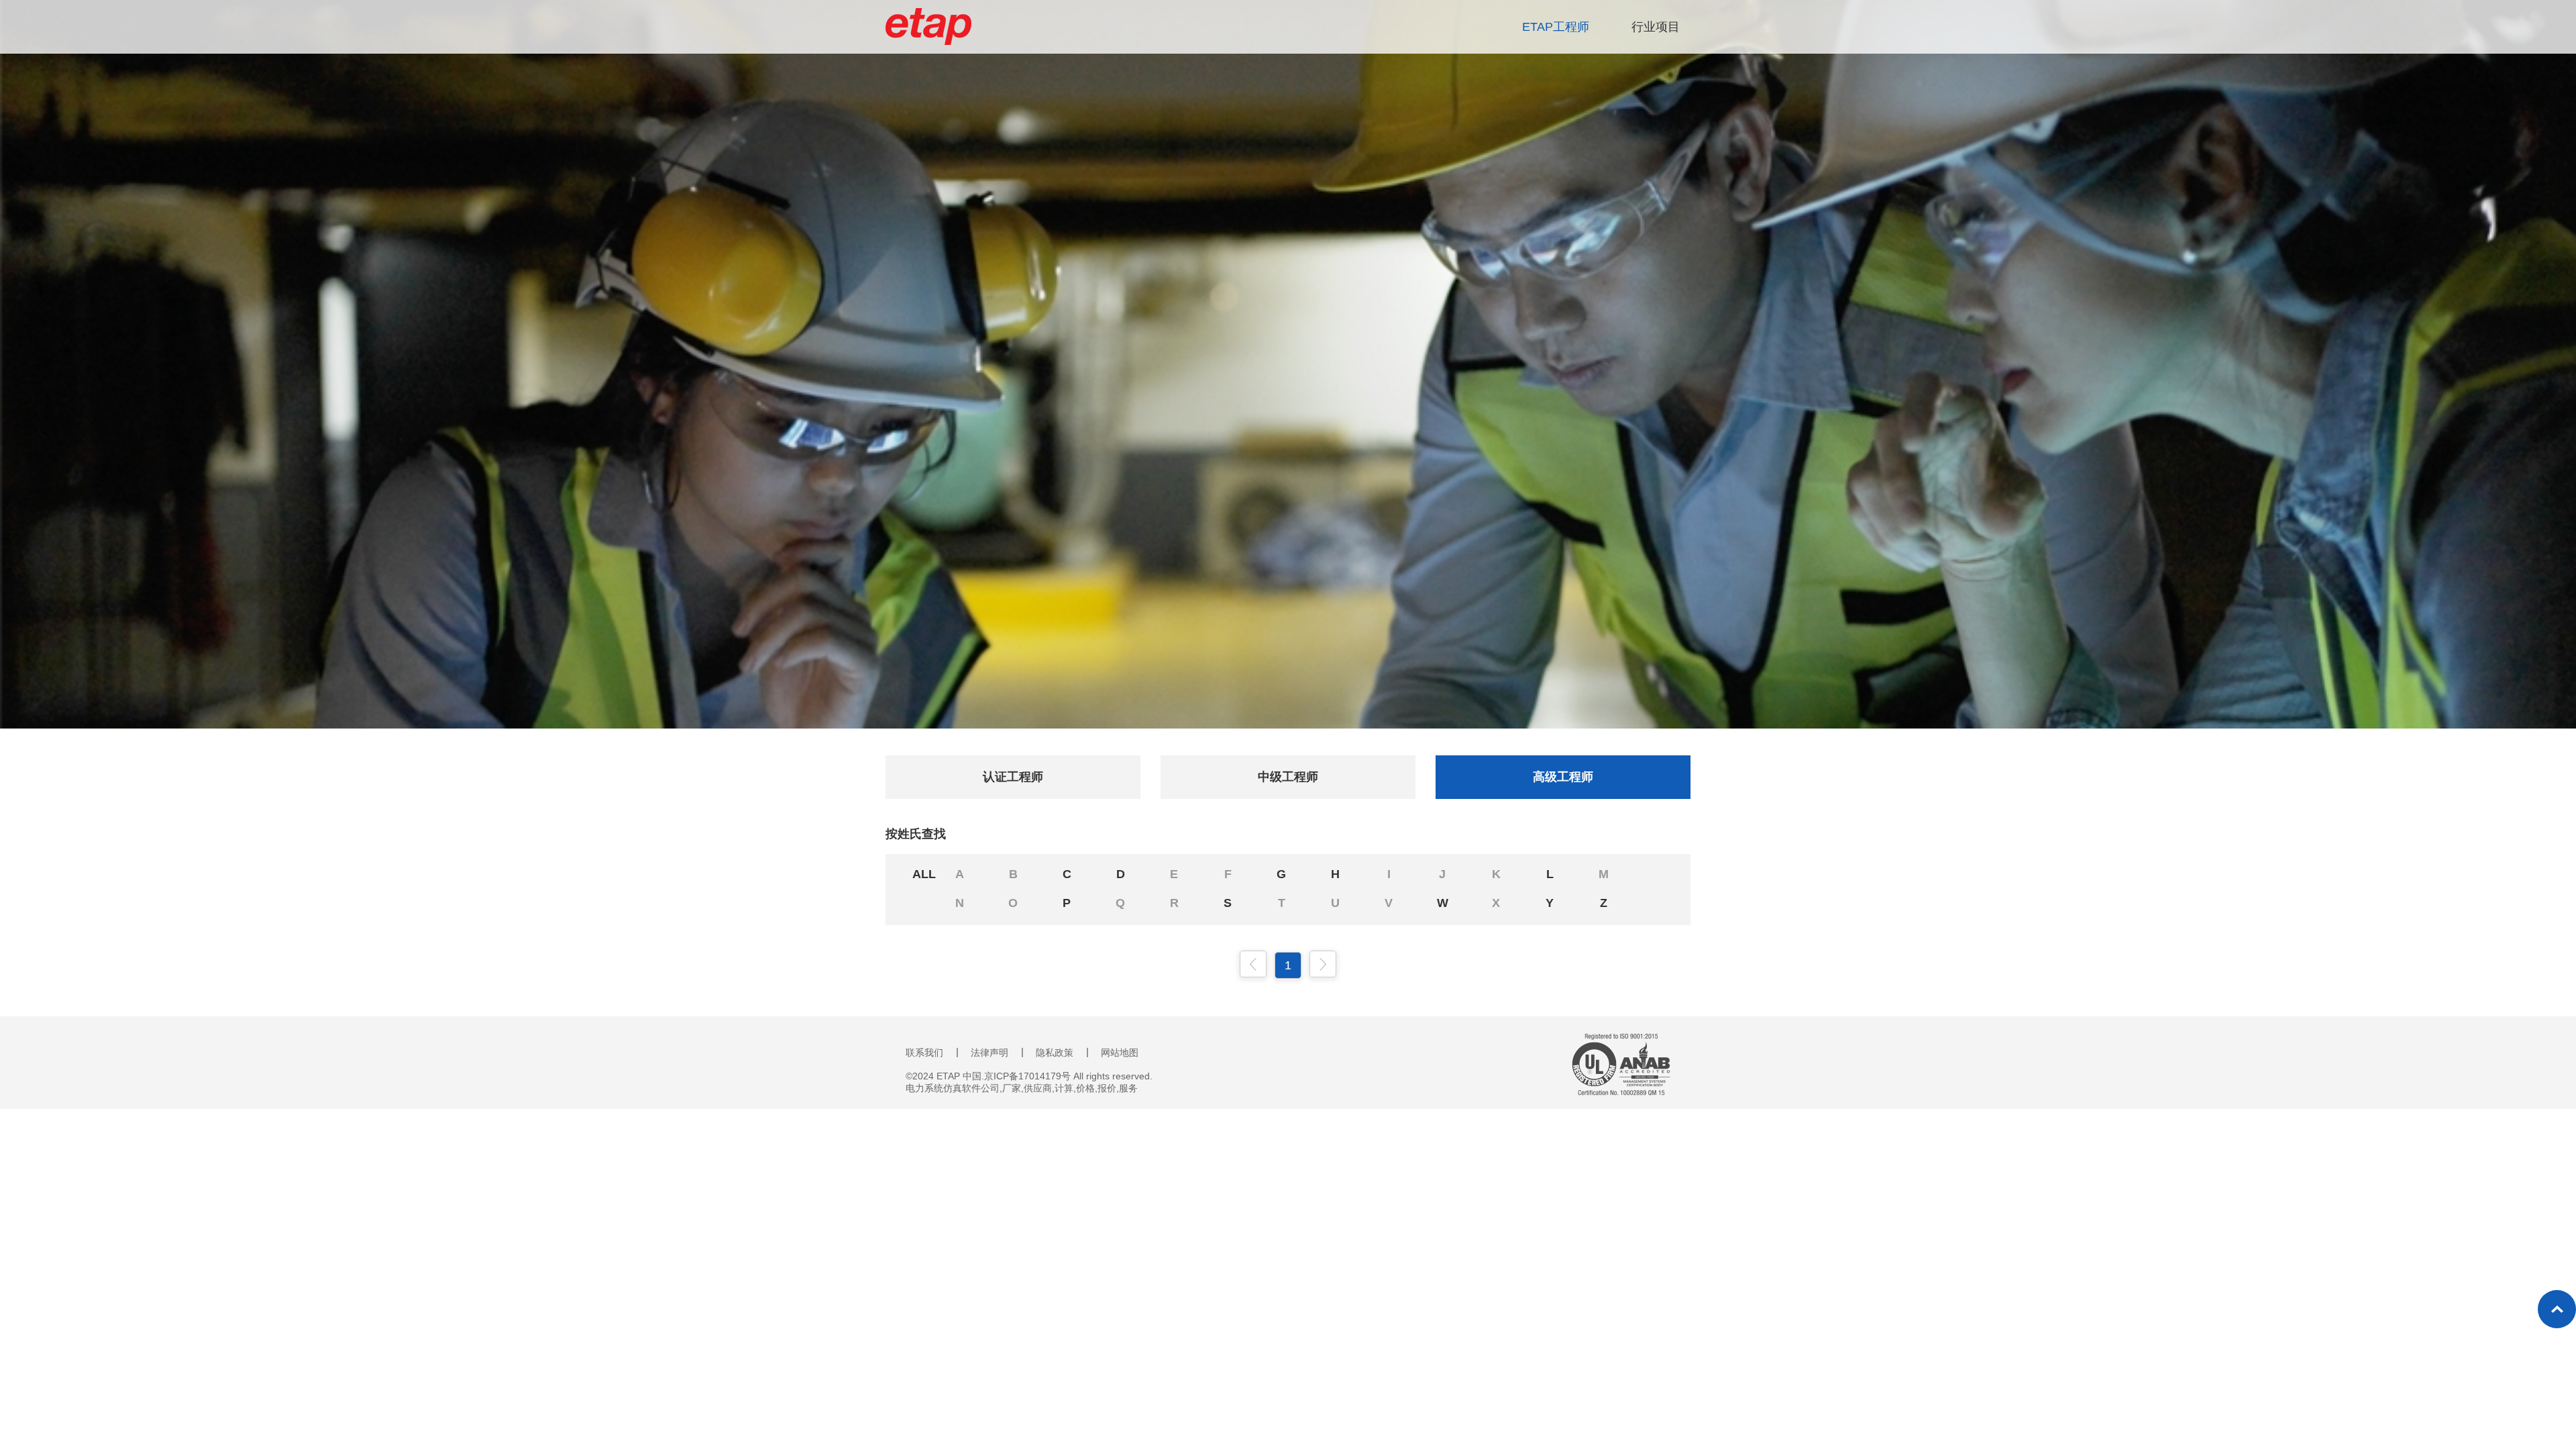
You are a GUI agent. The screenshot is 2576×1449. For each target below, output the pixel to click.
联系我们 (924, 1053)
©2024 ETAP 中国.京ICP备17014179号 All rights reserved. (1029, 1076)
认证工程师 (1013, 777)
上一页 (1253, 964)
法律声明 (989, 1053)
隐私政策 (1055, 1053)
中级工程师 (1288, 777)
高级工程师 (1563, 777)
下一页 (1323, 964)
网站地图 (1120, 1053)
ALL (924, 874)
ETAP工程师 (1556, 27)
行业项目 (1656, 27)
